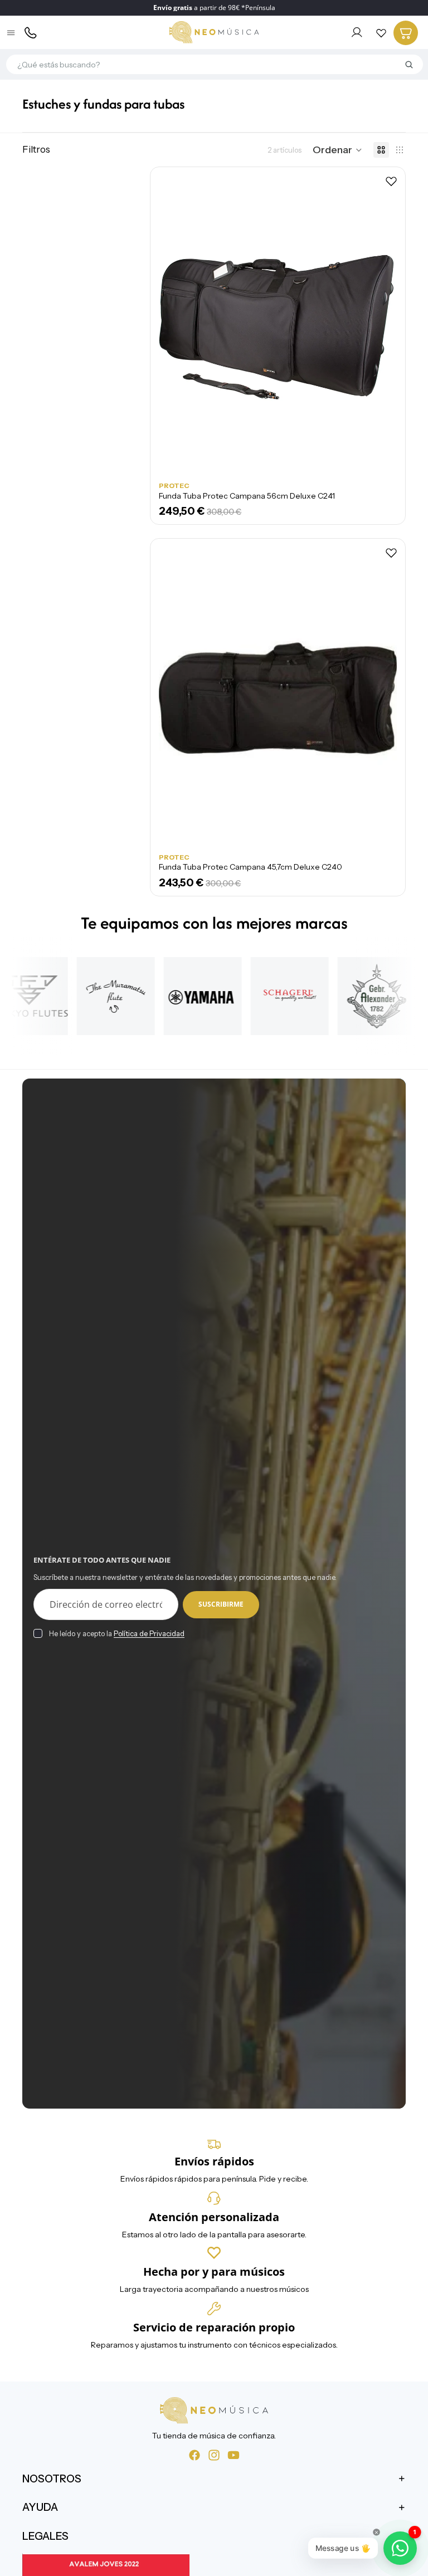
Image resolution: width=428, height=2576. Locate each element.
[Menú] (12, 33)
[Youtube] (234, 2455)
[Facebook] (194, 2455)
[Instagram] (214, 2455)
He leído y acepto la (117, 1633)
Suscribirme (221, 1604)
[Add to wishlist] (391, 181)
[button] (337, 150)
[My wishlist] (381, 33)
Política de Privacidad (149, 1633)
